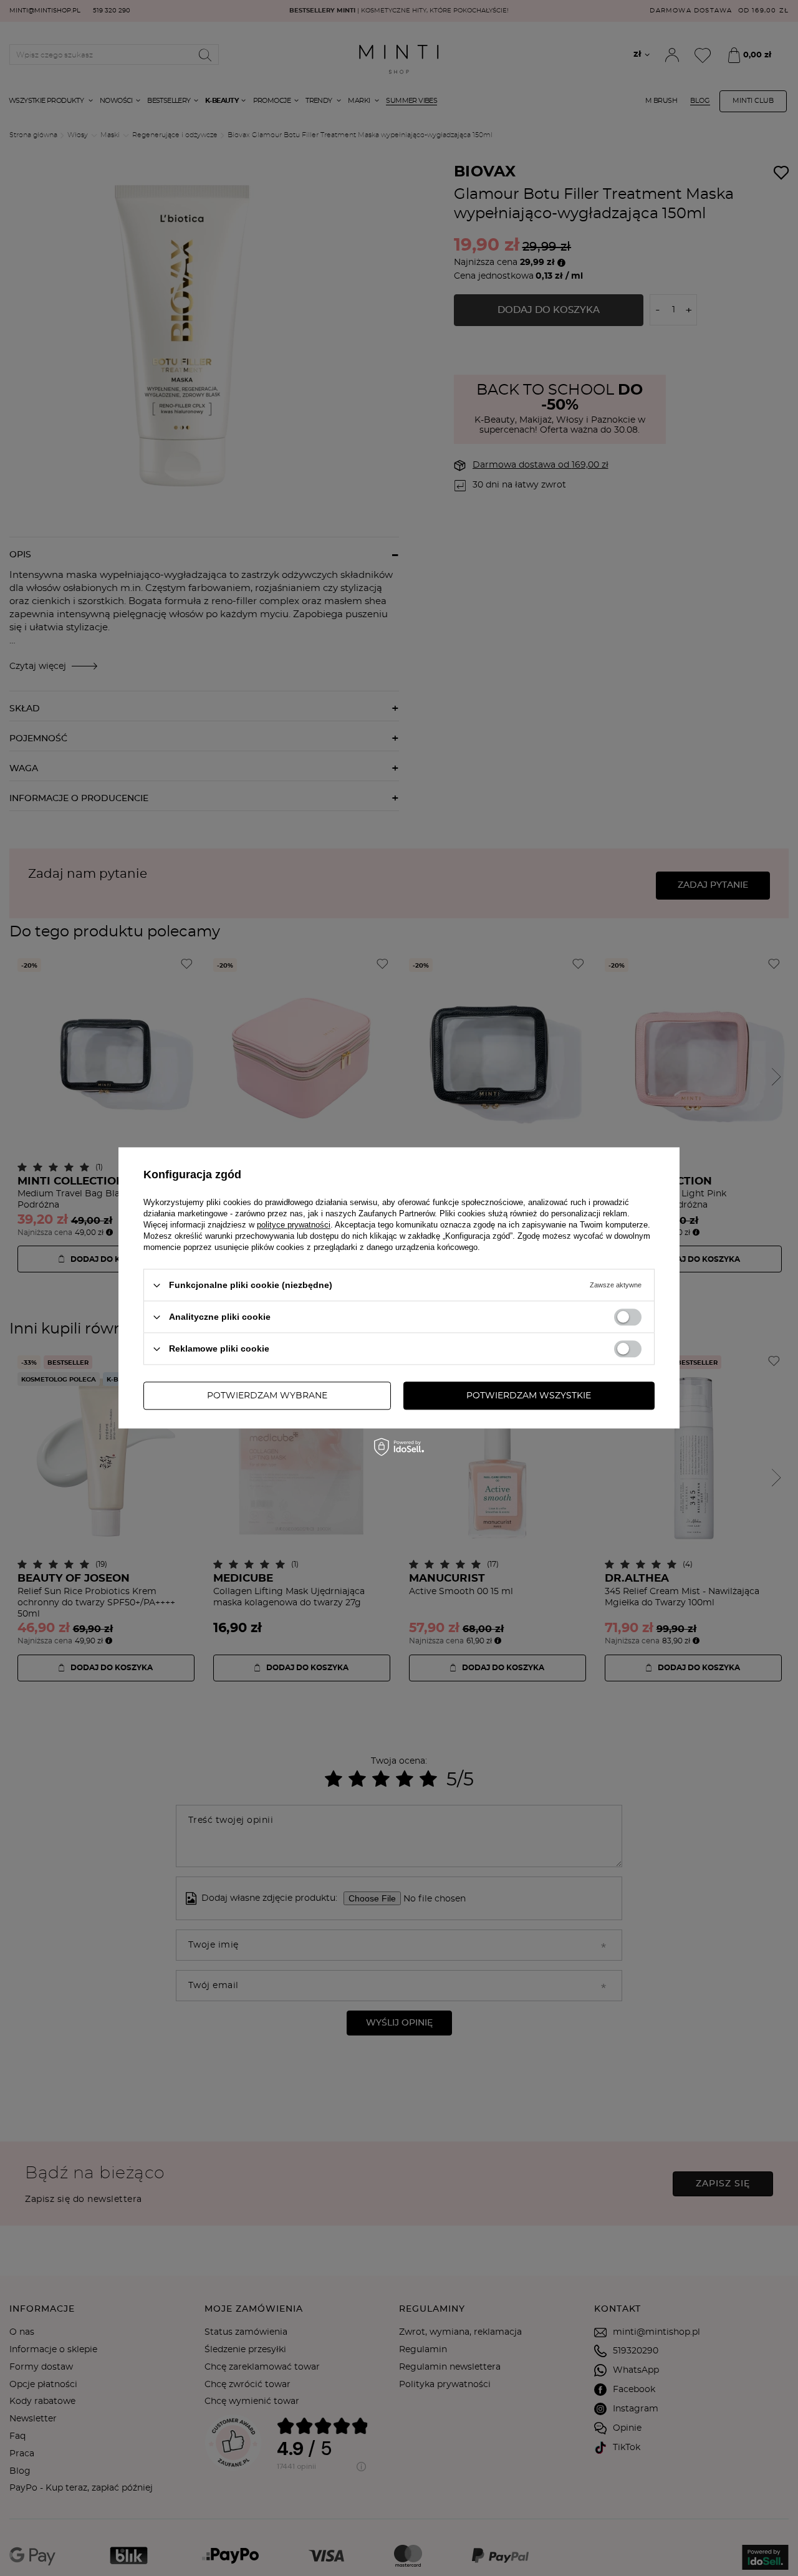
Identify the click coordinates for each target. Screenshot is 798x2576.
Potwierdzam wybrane (267, 1396)
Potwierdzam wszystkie (529, 1396)
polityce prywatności (294, 1225)
